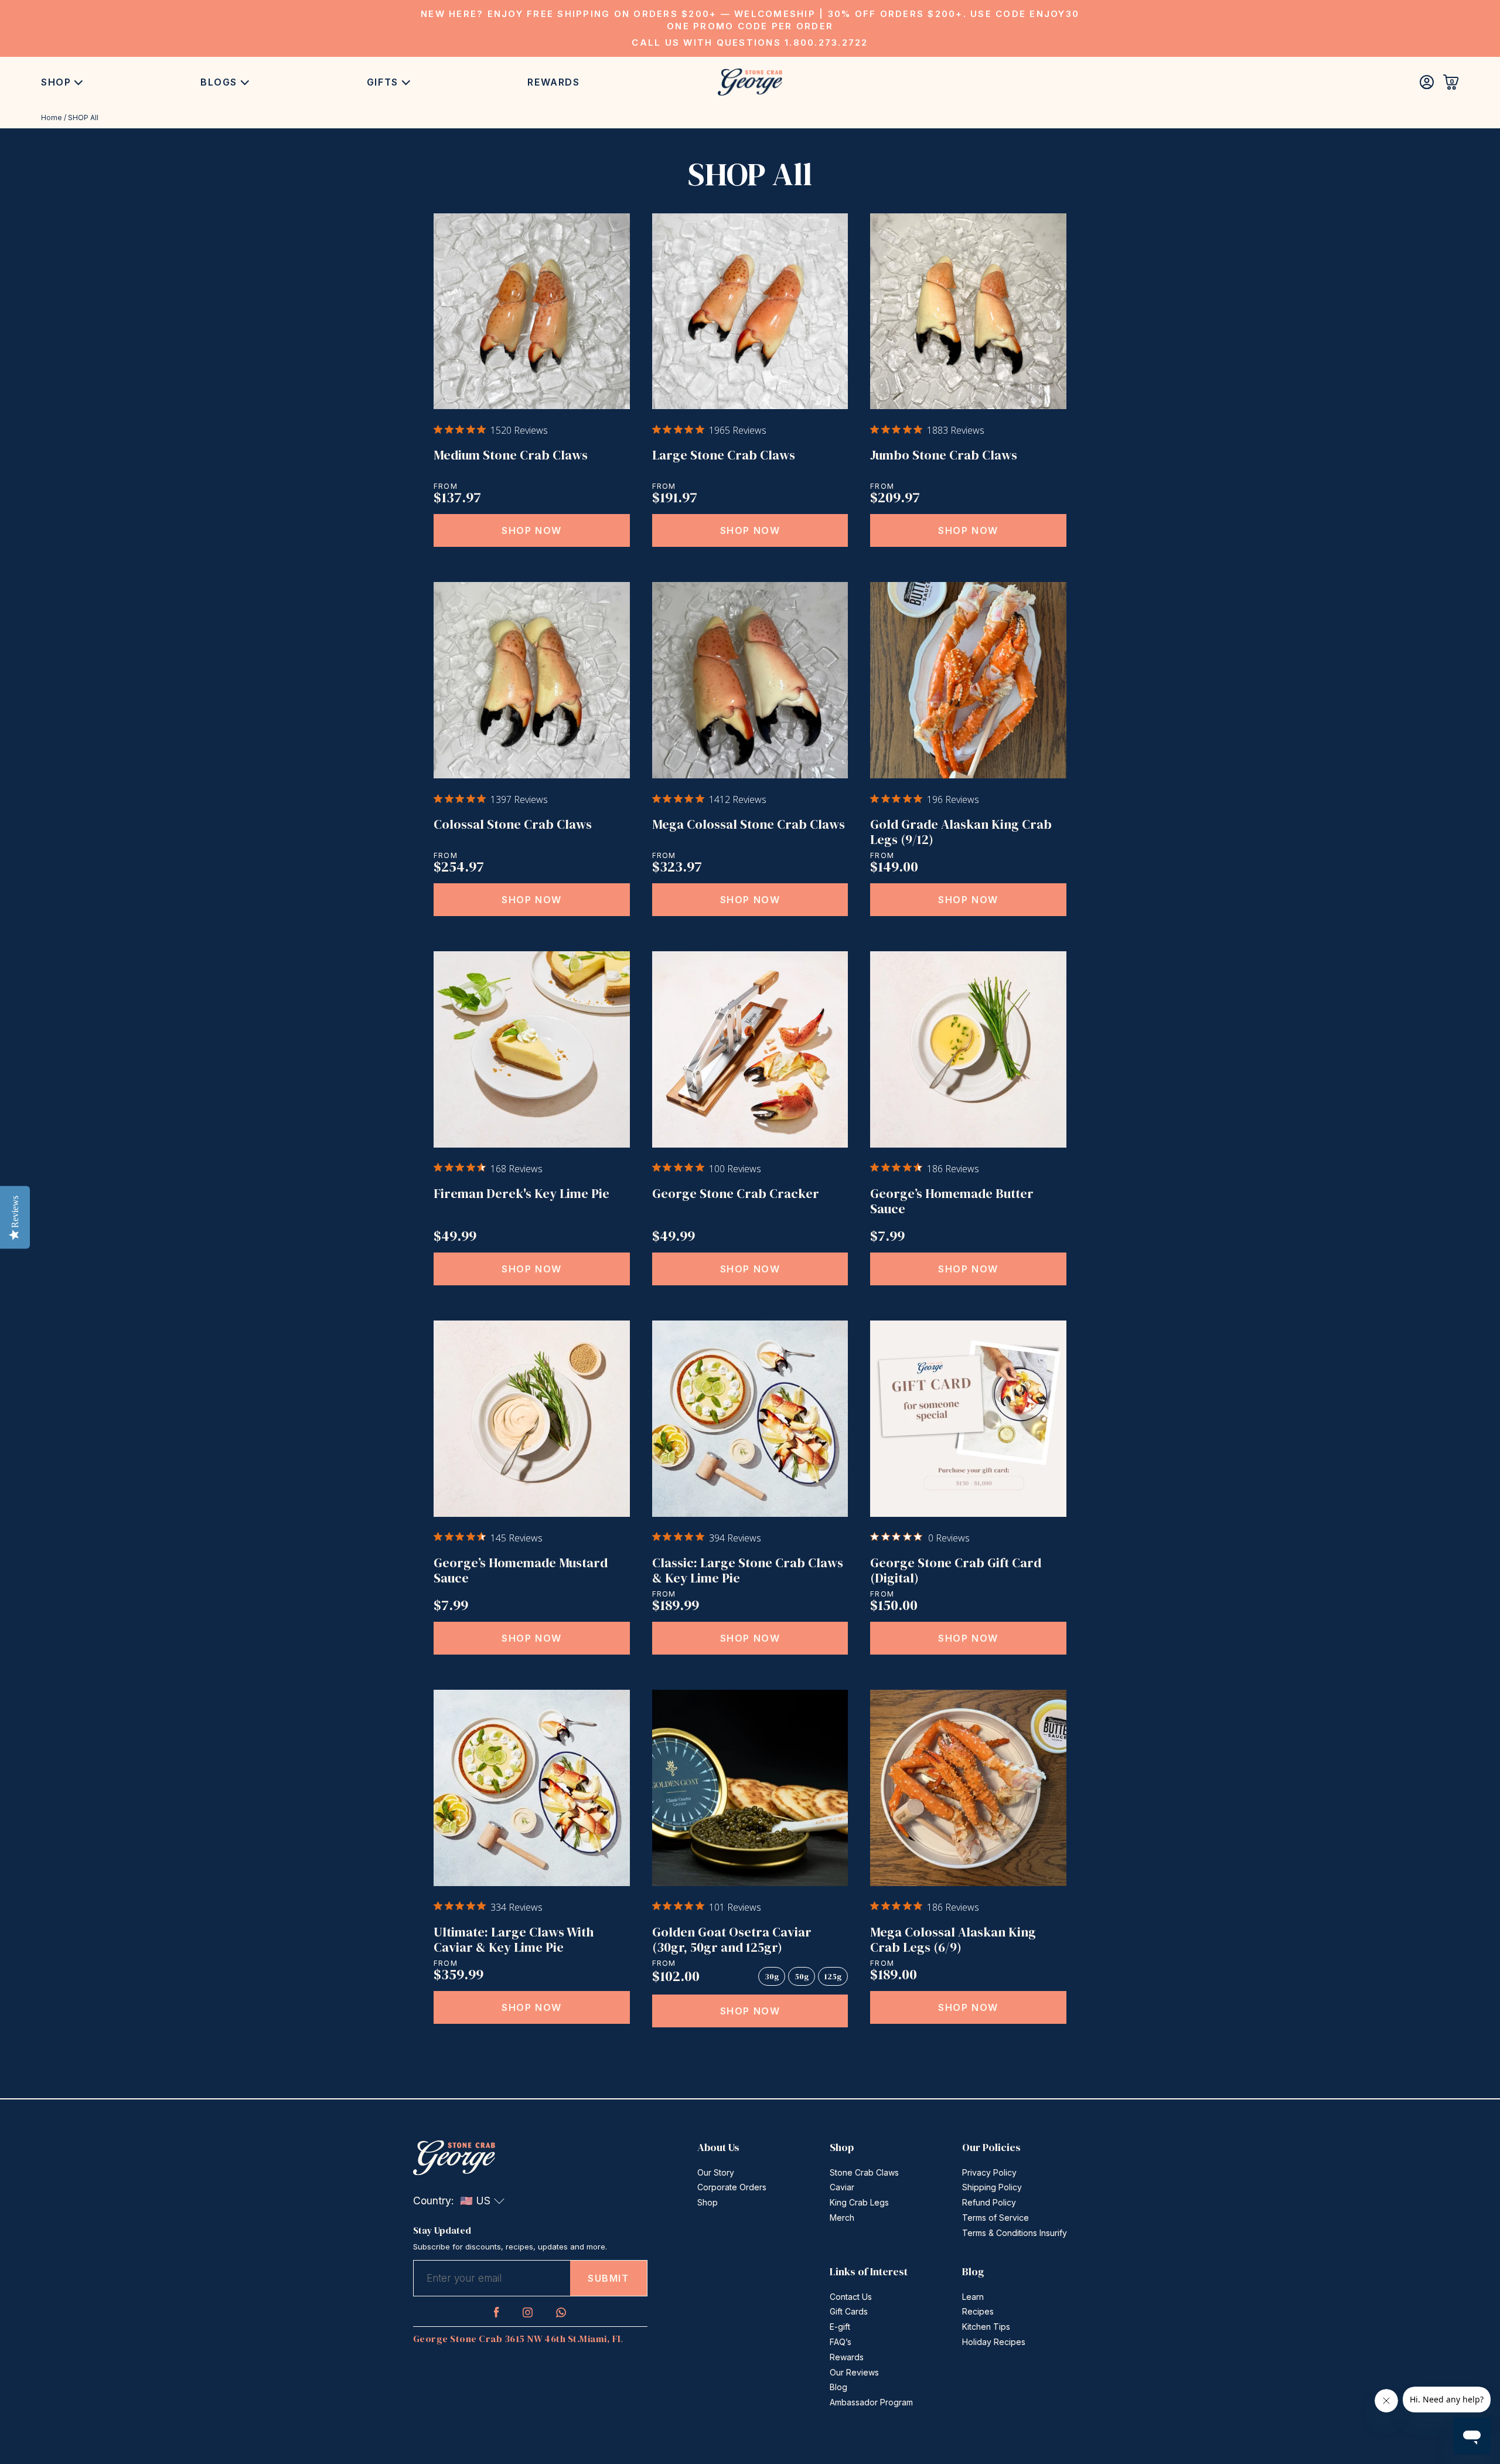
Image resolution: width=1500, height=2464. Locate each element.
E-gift (840, 2327)
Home (52, 118)
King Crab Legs (859, 2202)
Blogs (219, 82)
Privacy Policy (989, 2172)
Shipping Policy (992, 2187)
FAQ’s (841, 2342)
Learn (973, 2297)
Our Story (716, 2172)
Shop (56, 82)
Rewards (553, 82)
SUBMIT (608, 2278)
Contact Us (851, 2297)
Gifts (383, 82)
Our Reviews (854, 2372)
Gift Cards (849, 2311)
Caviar (842, 2187)
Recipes (978, 2311)
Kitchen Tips (986, 2327)
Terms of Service (996, 2218)
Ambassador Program (871, 2402)
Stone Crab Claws (864, 2172)
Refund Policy (989, 2202)
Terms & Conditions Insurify (1015, 2233)
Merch (842, 2218)
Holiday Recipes (994, 2342)
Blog (838, 2387)
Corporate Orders (732, 2187)
